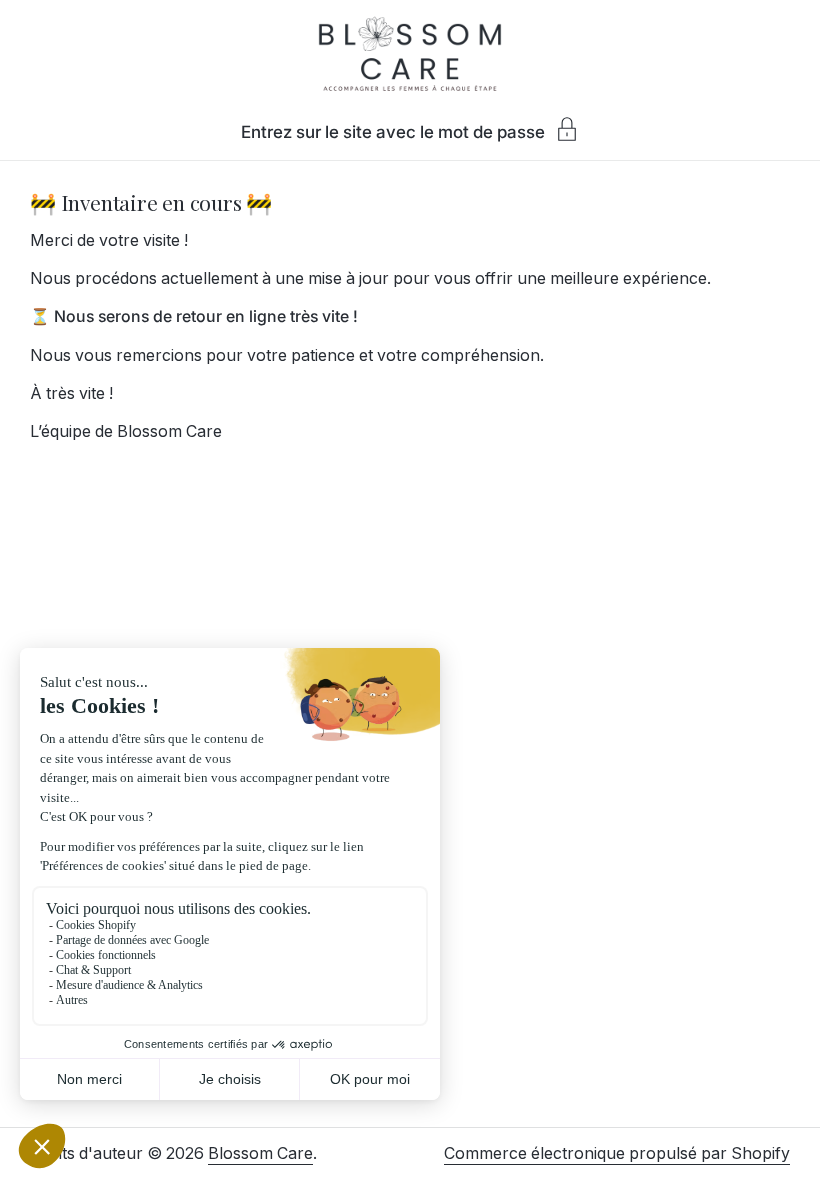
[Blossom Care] (410, 55)
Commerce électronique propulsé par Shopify (617, 1153)
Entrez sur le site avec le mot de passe (393, 131)
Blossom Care (260, 1153)
